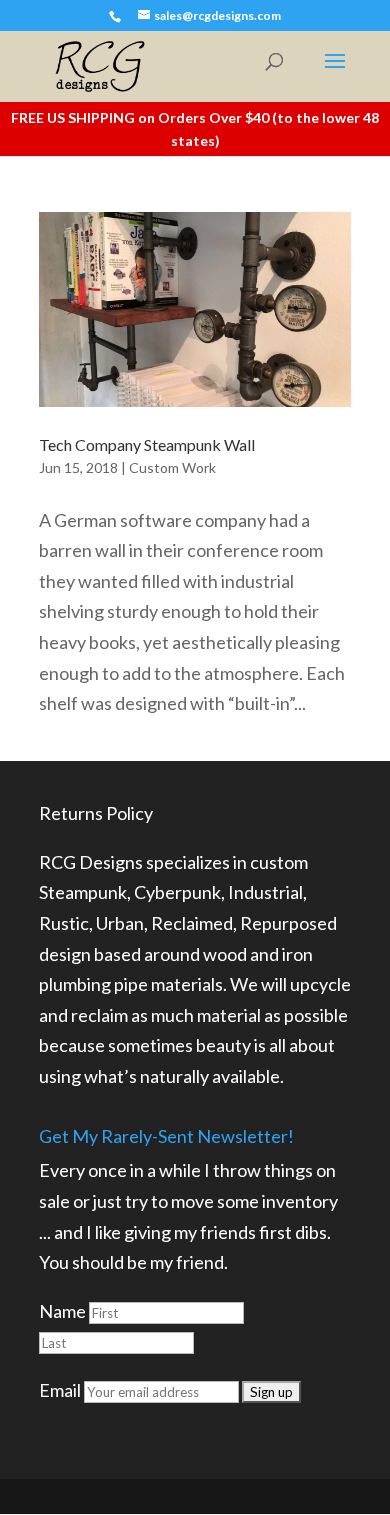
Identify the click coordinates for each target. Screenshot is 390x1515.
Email (60, 1390)
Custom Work (172, 467)
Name (62, 1311)
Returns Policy (96, 813)
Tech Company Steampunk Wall (147, 444)
